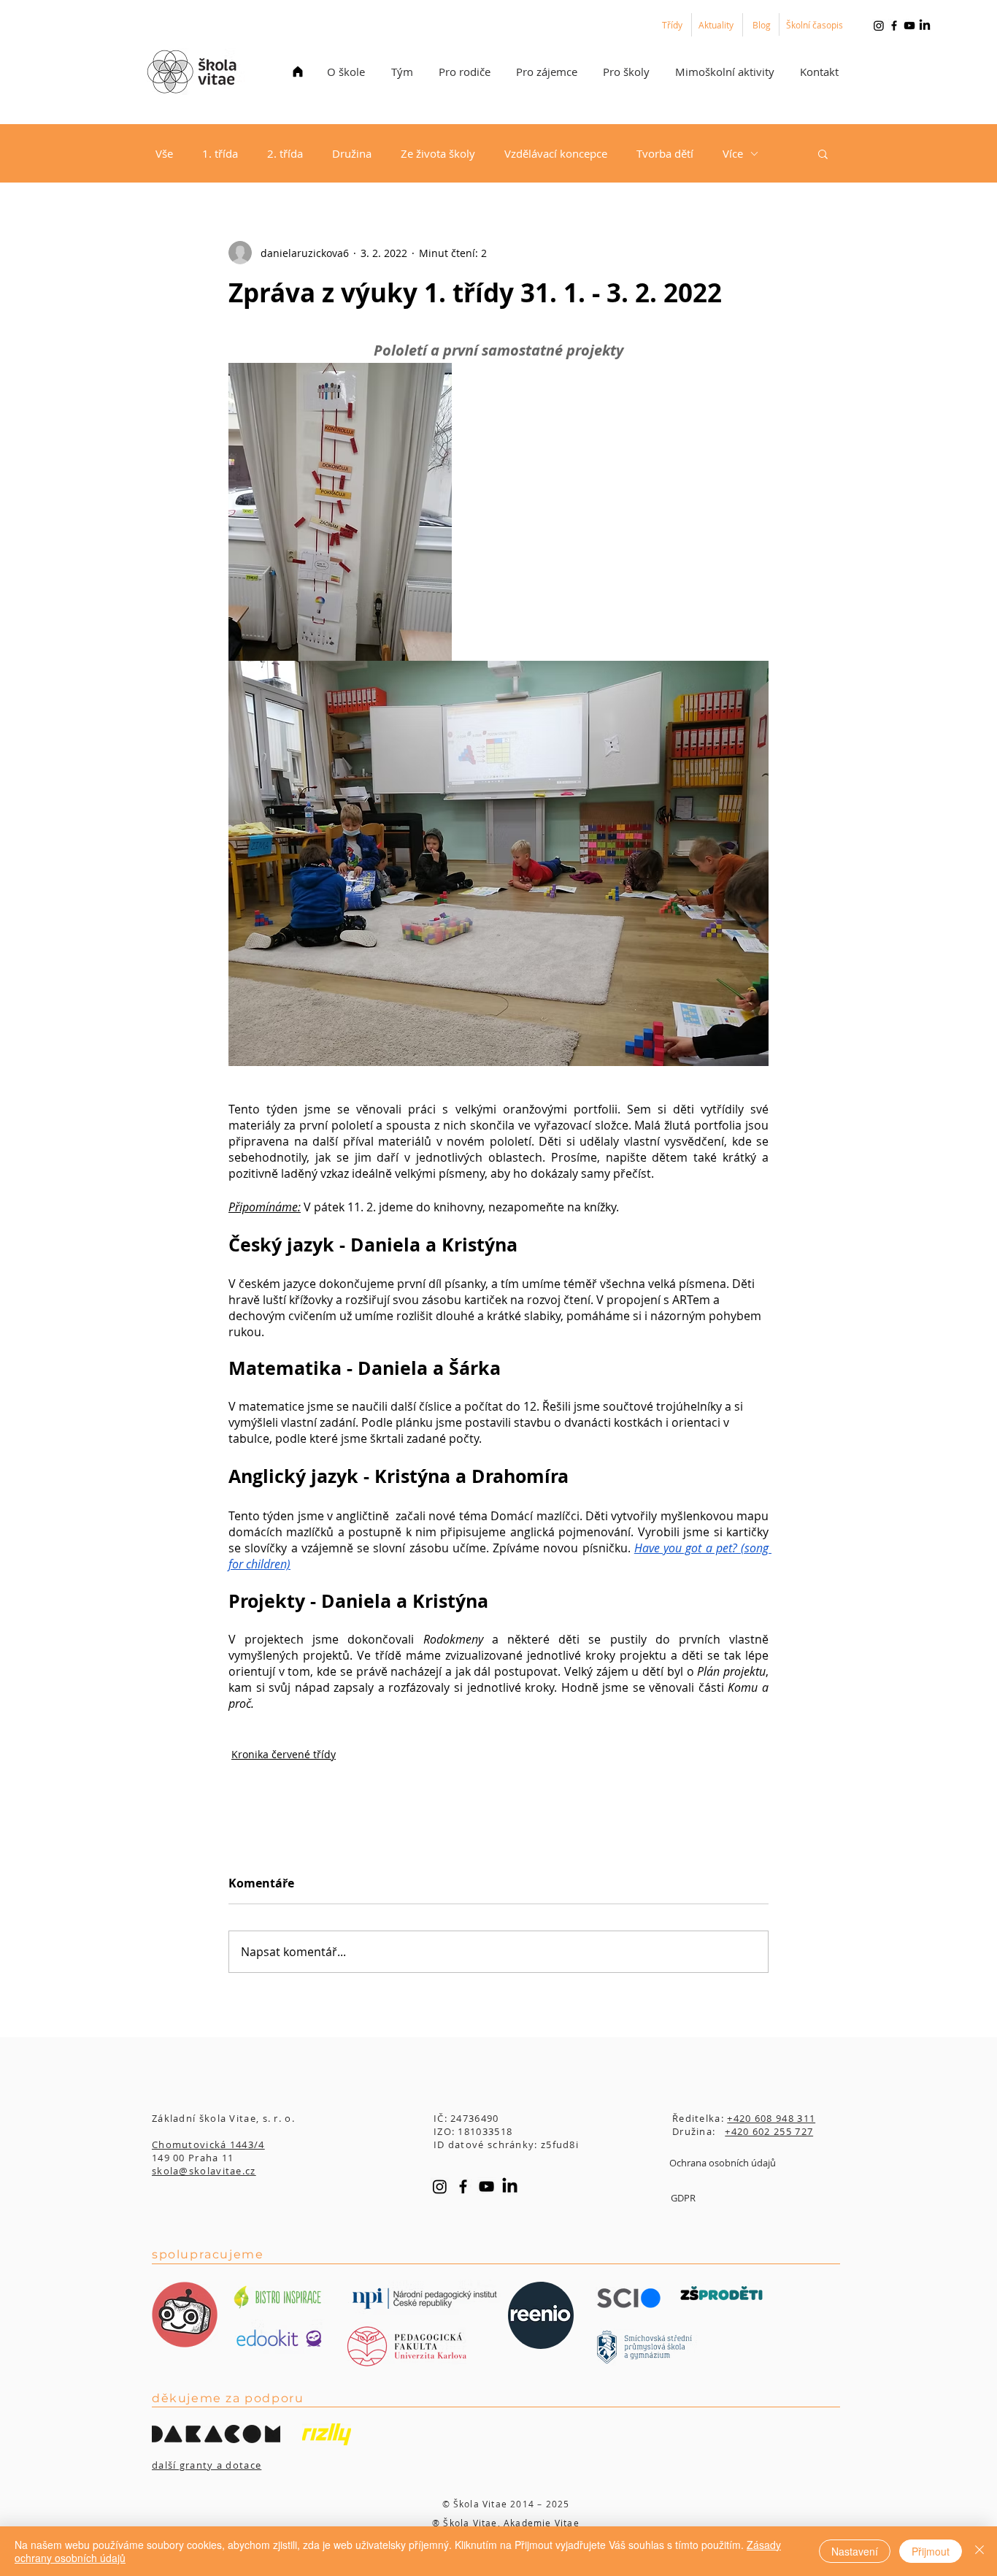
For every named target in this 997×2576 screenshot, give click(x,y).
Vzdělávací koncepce (556, 153)
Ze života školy (438, 153)
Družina (352, 153)
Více (733, 153)
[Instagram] (879, 26)
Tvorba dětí (665, 153)
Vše (164, 153)
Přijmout (931, 2551)
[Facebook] (894, 26)
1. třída (220, 153)
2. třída (285, 153)
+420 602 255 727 (769, 2131)
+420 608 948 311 (771, 2118)
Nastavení (855, 2551)
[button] (346, 72)
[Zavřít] (979, 2551)
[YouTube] (909, 26)
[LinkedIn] (925, 26)
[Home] (298, 72)
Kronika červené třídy (284, 1754)
